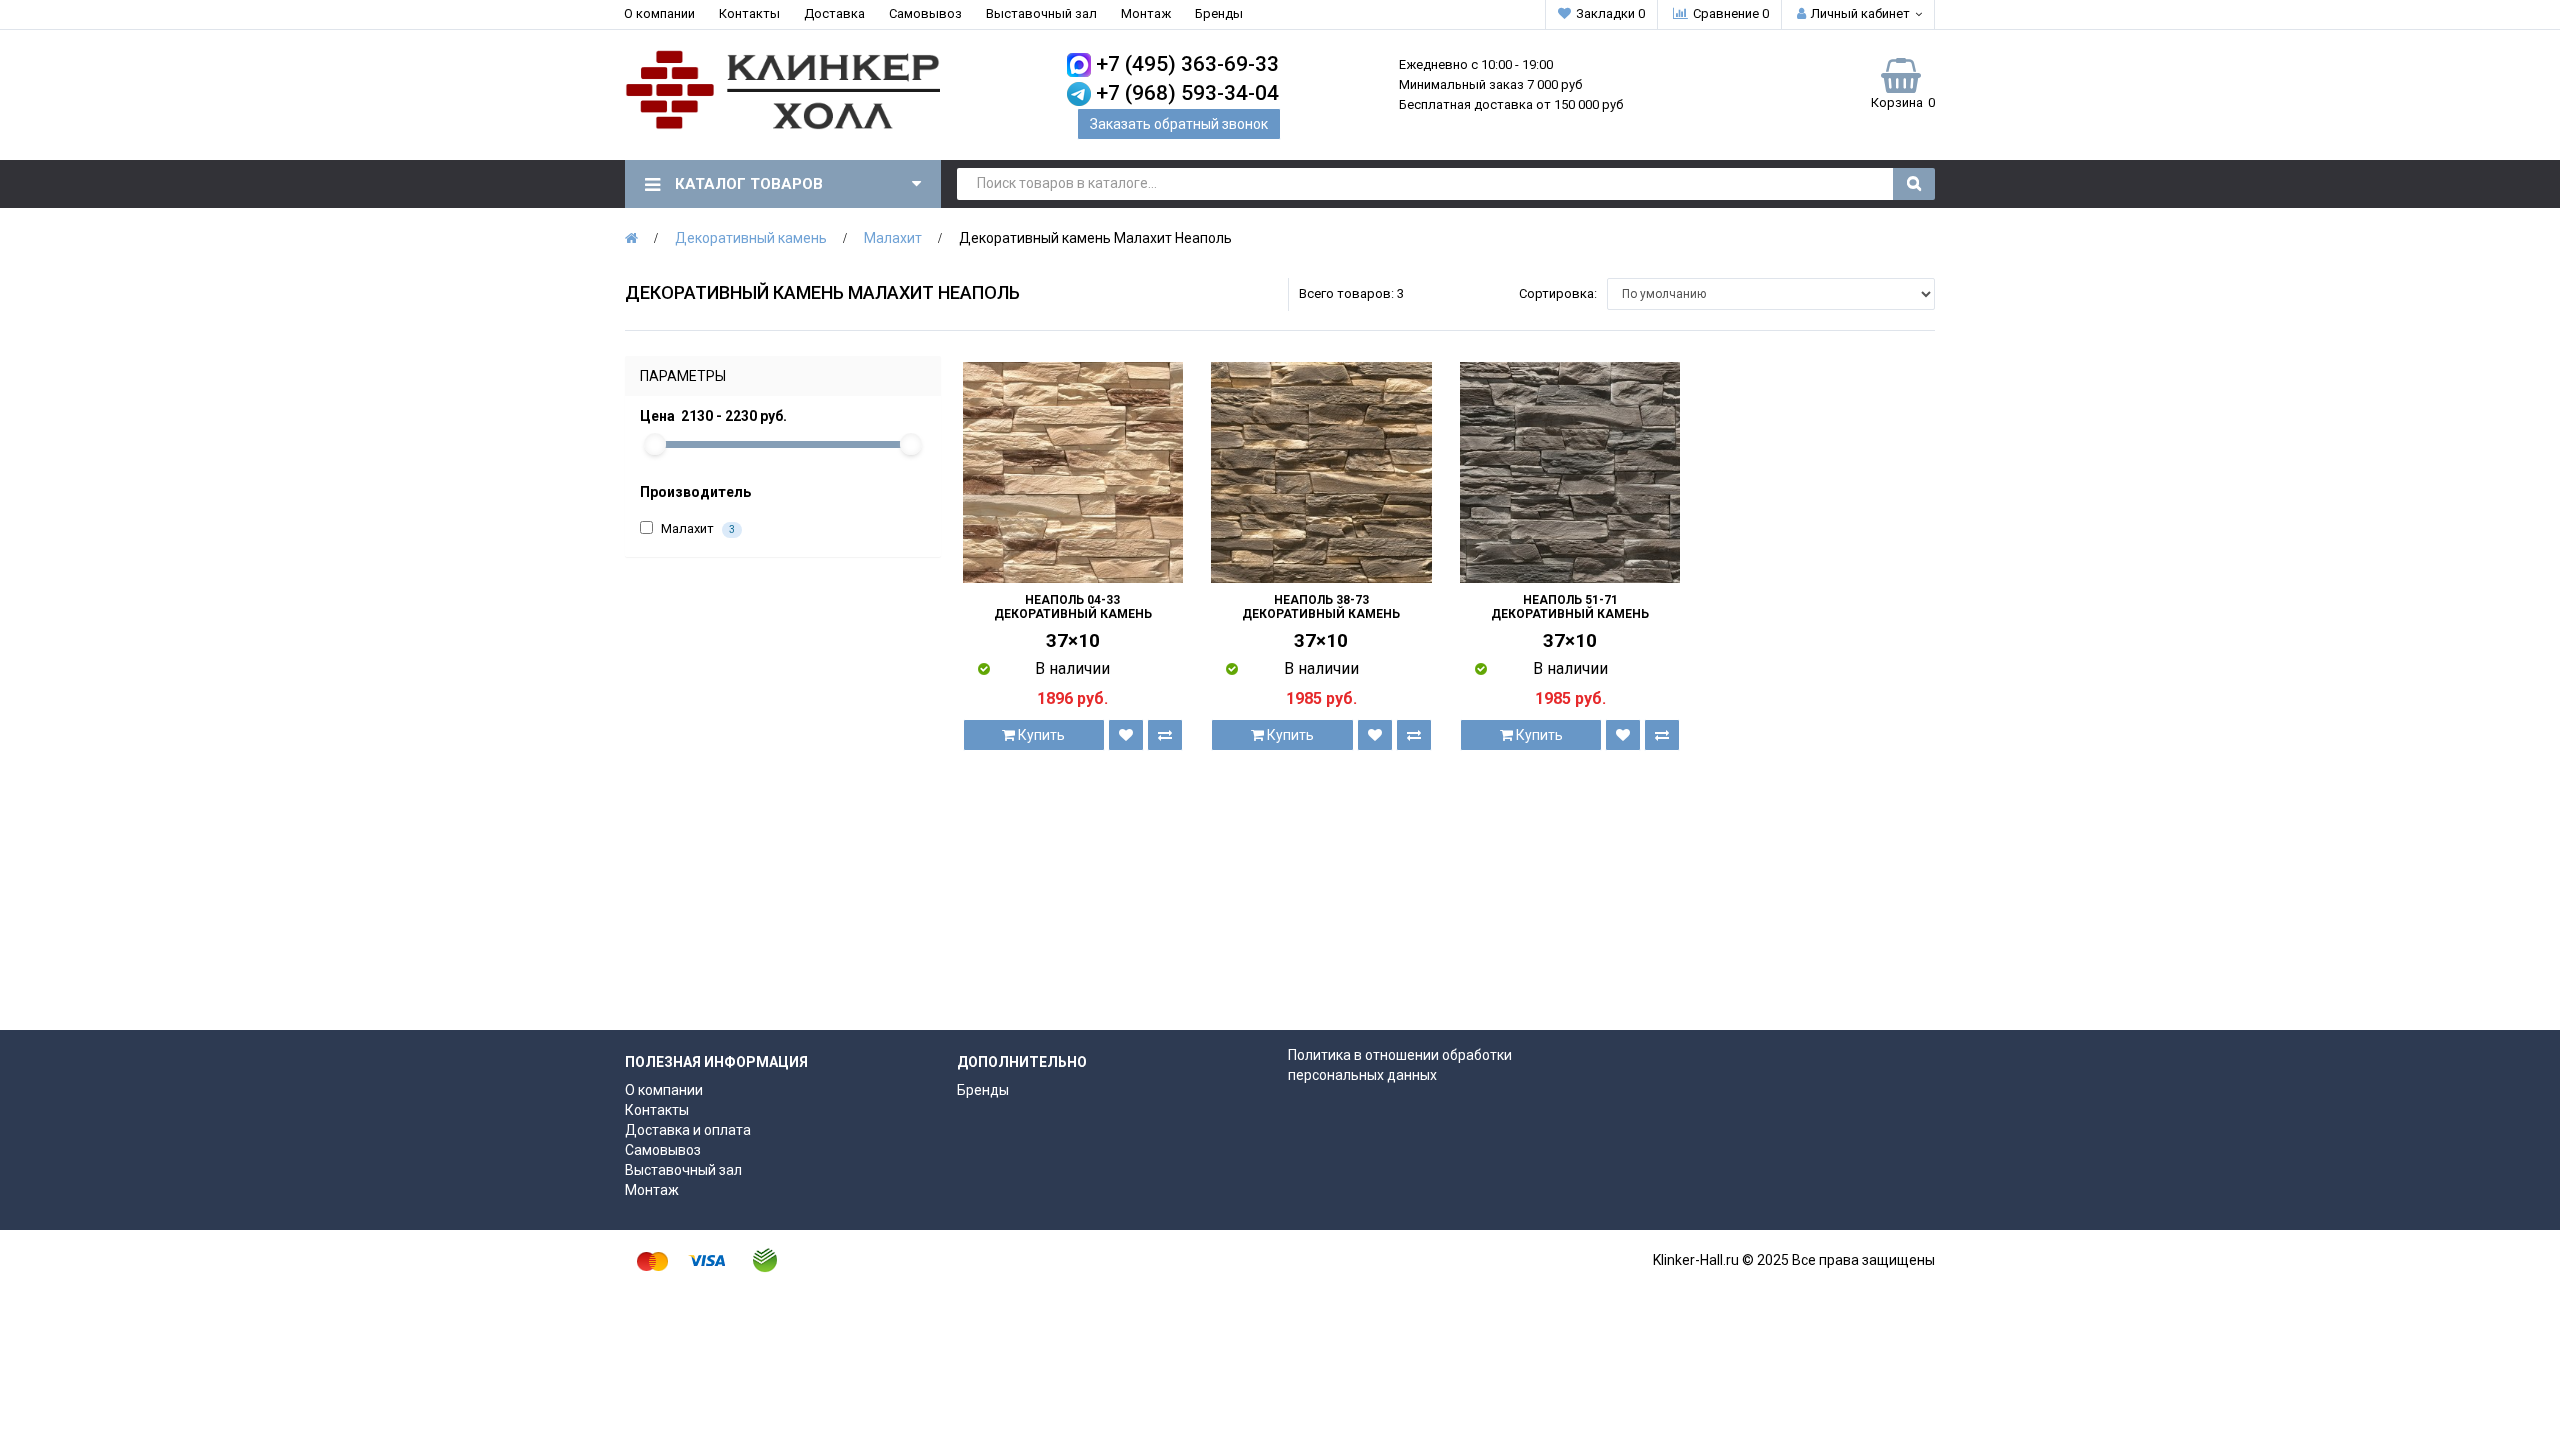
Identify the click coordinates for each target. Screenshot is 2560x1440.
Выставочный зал (1041, 13)
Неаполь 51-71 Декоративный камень (1570, 607)
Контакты (749, 13)
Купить (1040, 735)
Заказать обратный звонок (1179, 124)
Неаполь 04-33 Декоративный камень (1073, 607)
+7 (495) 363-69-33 (1187, 64)
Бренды (1219, 13)
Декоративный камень (751, 238)
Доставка (834, 13)
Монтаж (1146, 13)
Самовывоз (925, 13)
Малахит (893, 238)
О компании (659, 13)
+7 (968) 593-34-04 (1187, 93)
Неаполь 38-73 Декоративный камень (1321, 607)
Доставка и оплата (688, 1130)
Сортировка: (1558, 293)
